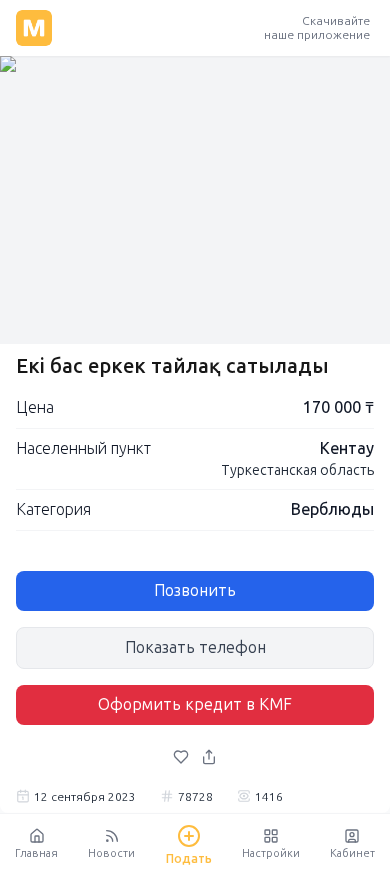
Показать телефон (195, 647)
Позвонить (195, 590)
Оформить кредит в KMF (195, 704)
